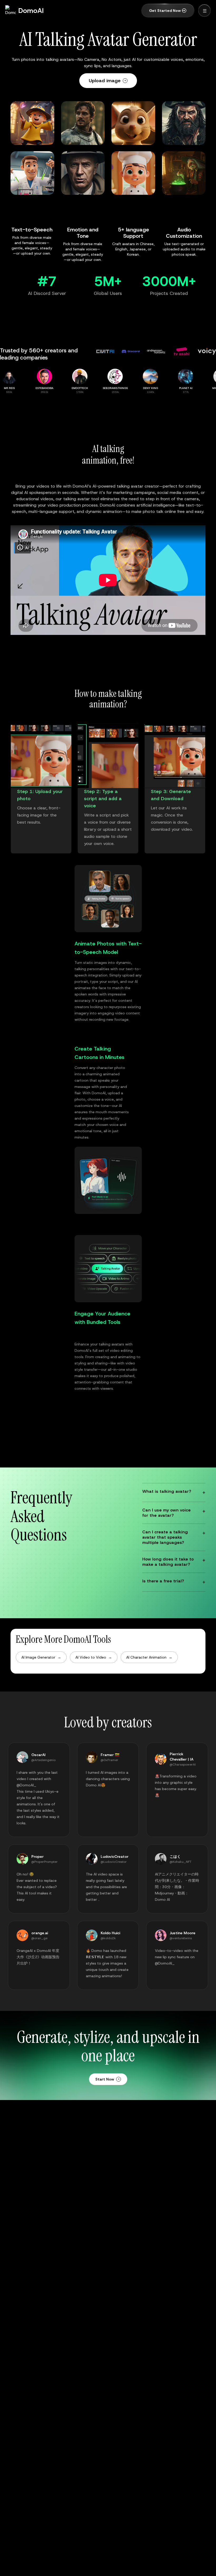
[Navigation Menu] (204, 11)
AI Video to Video (94, 1657)
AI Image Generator (41, 1657)
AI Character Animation (149, 1657)
